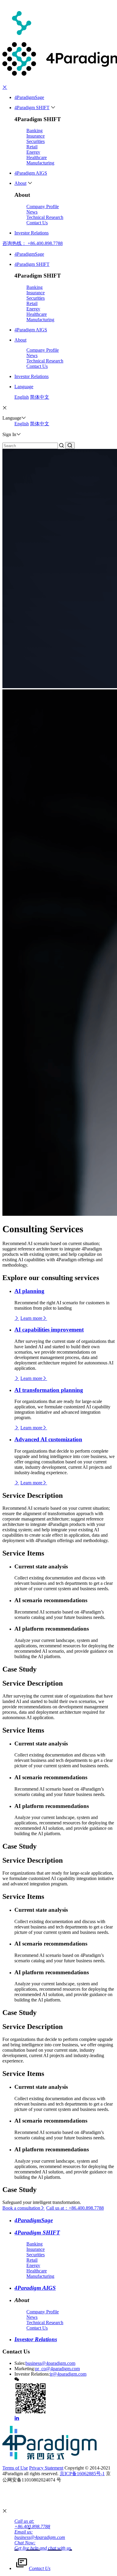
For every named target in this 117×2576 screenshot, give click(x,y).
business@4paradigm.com (50, 2363)
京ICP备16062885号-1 (82, 2474)
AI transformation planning (49, 1390)
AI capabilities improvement (49, 1330)
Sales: (20, 2363)
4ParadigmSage (29, 97)
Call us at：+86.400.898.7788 (75, 2208)
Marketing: (25, 2369)
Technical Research (45, 217)
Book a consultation (21, 2208)
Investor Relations (31, 233)
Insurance (36, 136)
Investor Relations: (32, 2374)
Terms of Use (15, 2468)
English (22, 397)
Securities (36, 141)
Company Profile (43, 207)
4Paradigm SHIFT (32, 108)
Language (24, 387)
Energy (33, 152)
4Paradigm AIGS (31, 173)
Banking (34, 131)
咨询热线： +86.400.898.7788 (33, 243)
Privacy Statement (46, 2468)
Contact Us (37, 223)
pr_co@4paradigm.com (57, 2369)
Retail (32, 147)
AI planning (29, 1291)
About (20, 183)
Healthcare (37, 157)
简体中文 (40, 397)
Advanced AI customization (48, 1439)
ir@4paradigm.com (68, 2374)
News (32, 212)
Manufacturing (40, 163)
